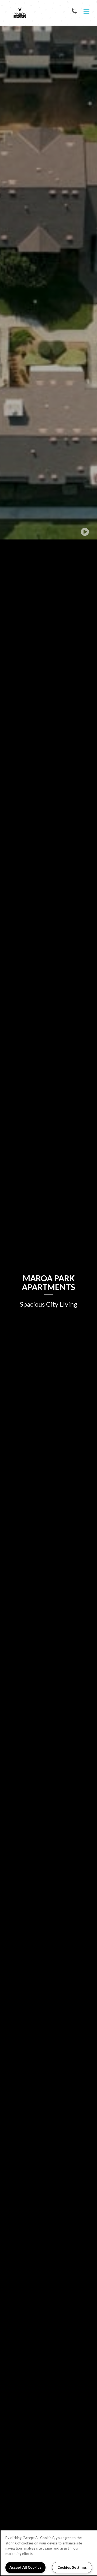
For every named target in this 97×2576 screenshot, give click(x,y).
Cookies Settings (72, 2567)
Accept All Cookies (25, 2567)
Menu (85, 12)
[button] (75, 11)
